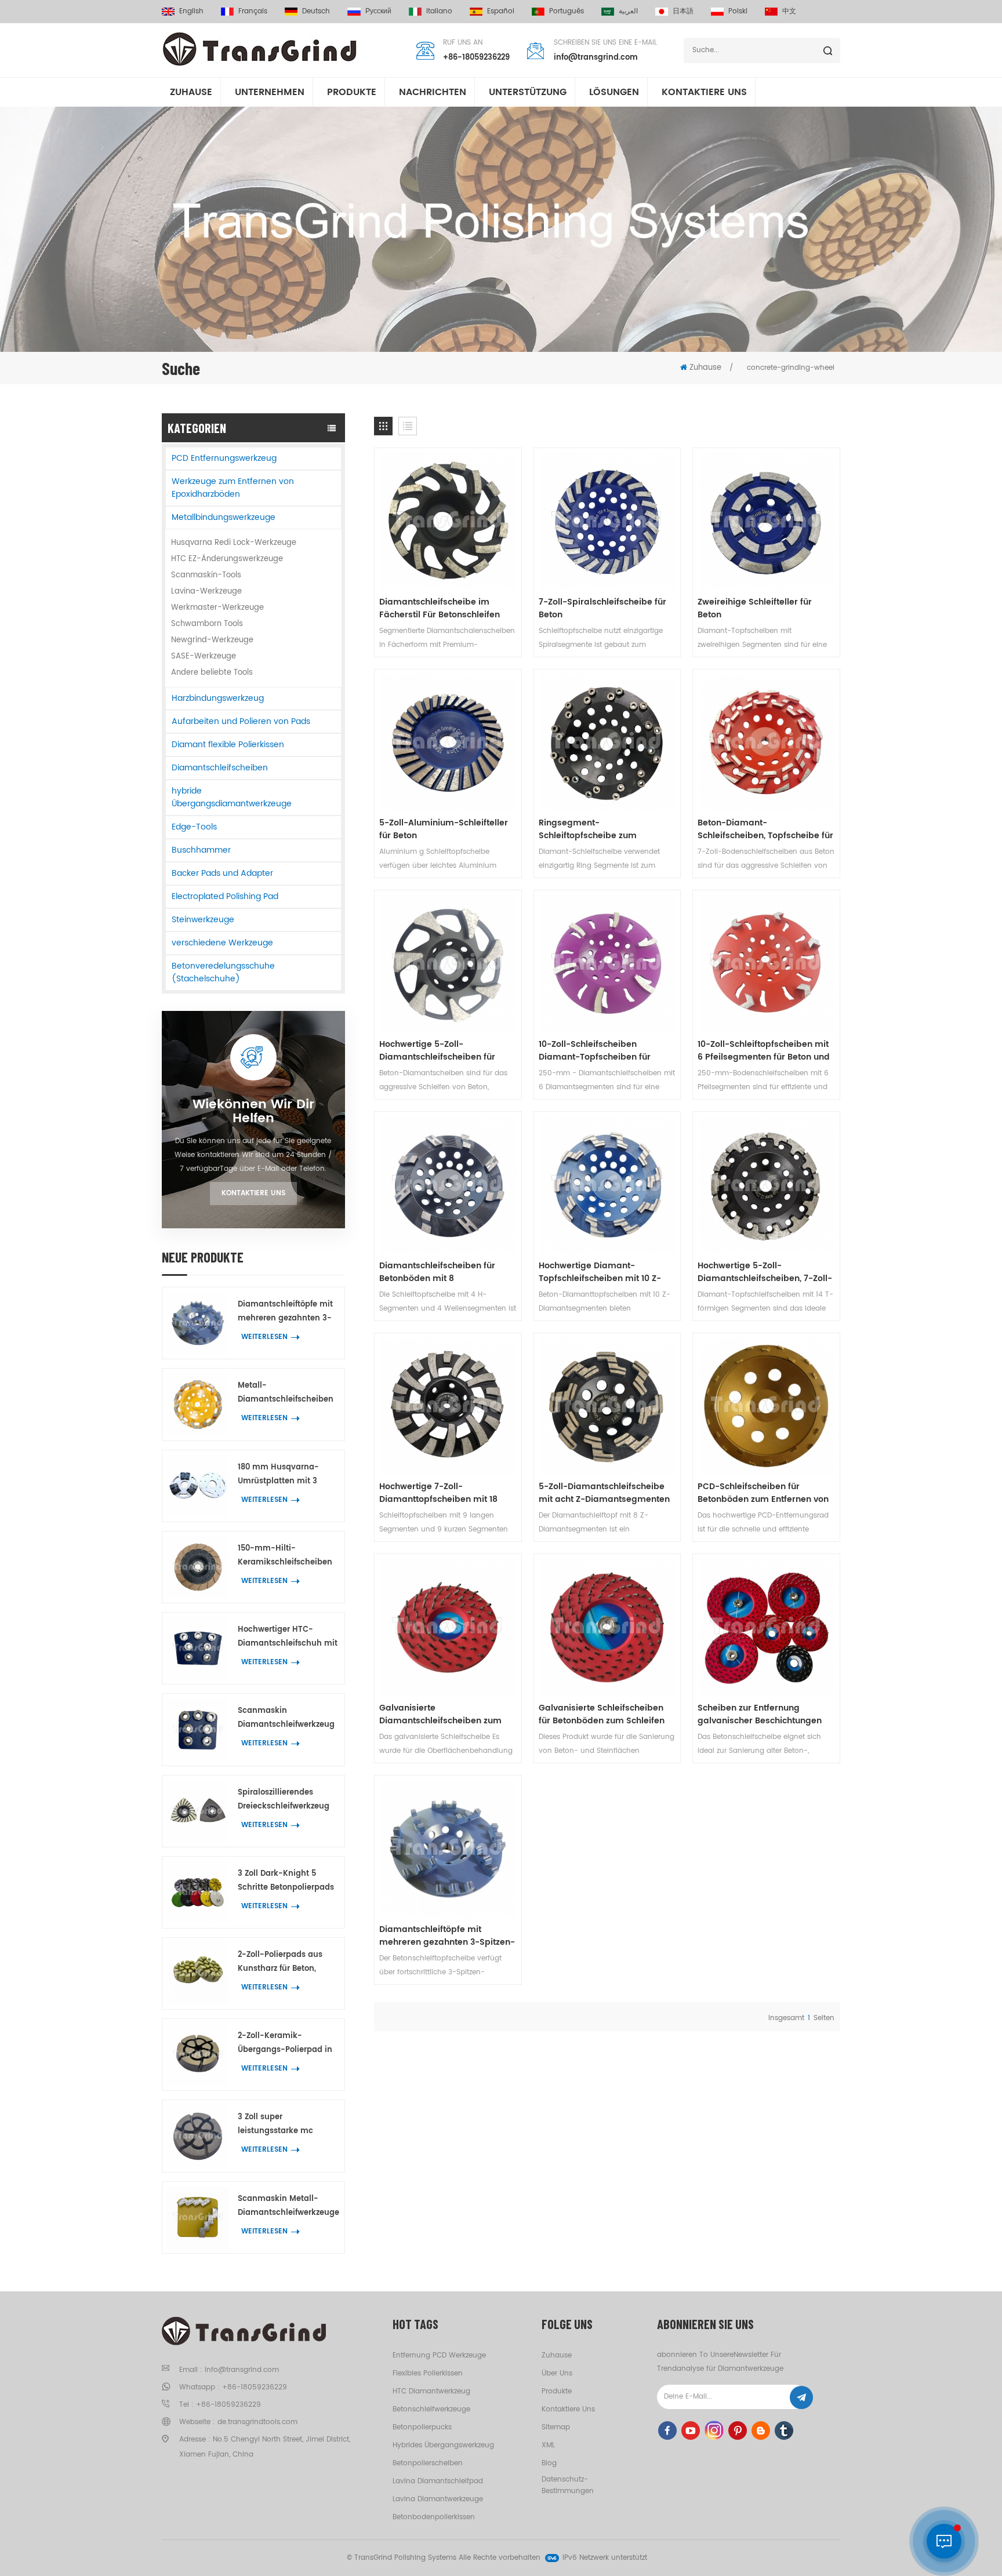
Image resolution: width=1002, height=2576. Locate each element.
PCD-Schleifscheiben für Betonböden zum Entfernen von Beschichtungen (763, 1493)
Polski (738, 11)
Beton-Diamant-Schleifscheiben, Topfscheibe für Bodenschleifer (765, 829)
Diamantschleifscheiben (220, 768)
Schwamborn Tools (207, 624)
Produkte (352, 92)
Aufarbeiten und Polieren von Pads (241, 721)
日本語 (683, 11)
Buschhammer (201, 850)
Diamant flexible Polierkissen (228, 745)
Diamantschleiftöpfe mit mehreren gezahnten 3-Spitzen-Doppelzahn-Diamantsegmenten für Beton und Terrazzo (285, 1312)
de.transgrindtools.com (257, 2422)
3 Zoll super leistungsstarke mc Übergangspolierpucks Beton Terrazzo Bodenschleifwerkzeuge (284, 2125)
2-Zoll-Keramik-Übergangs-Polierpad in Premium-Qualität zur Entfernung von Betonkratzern (285, 2044)
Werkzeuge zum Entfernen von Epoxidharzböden (233, 488)
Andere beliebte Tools (212, 673)
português (567, 11)
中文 (789, 11)
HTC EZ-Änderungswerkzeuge (227, 559)
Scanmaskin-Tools (206, 575)
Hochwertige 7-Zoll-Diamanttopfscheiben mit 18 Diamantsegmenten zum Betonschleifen (438, 1493)
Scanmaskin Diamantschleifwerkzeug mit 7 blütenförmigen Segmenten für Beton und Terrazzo (288, 1718)
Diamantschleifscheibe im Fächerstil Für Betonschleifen (440, 609)
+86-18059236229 (476, 58)
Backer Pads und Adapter (222, 873)
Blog (549, 2463)
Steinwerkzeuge (203, 920)
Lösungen (614, 92)
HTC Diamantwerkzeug (431, 2391)
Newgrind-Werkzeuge (212, 640)
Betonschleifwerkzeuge (431, 2409)
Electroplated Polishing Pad (225, 896)
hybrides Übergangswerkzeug (443, 2445)
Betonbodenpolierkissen (434, 2517)
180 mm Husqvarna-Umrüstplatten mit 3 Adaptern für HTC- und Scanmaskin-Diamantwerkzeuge (283, 1475)
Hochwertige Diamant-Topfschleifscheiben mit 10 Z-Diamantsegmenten (600, 1272)
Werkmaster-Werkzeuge (217, 608)
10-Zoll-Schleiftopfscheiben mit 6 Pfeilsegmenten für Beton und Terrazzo (764, 1051)
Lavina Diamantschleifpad (438, 2481)
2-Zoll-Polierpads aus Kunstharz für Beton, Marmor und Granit (280, 1962)
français (253, 11)
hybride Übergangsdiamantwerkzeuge (232, 797)
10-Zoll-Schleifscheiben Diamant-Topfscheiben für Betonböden (595, 1051)
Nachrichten (433, 92)
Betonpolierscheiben (428, 2463)
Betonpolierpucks (422, 2427)
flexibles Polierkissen (428, 2373)
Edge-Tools (194, 827)
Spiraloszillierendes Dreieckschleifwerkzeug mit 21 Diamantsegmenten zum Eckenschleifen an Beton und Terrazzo (287, 1800)
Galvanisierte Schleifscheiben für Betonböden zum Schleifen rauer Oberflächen (602, 1715)
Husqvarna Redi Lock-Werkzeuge (234, 543)
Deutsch (316, 11)
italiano (439, 11)
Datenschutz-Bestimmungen (568, 2485)
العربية (628, 11)
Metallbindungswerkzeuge (224, 517)
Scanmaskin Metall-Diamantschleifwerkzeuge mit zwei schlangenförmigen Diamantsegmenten (288, 2206)
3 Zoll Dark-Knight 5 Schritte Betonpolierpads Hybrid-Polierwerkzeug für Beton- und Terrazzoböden (286, 1881)
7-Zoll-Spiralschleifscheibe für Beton (602, 609)
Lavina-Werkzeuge (206, 592)
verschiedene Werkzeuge (222, 943)
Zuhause (191, 92)
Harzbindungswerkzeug (218, 698)
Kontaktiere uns (253, 1193)
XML (548, 2445)
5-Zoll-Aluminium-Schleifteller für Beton (444, 829)
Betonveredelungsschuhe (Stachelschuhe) (223, 972)
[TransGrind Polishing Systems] (260, 49)
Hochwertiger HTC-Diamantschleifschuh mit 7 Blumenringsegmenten (288, 1637)
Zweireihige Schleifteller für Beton (755, 609)
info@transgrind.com (596, 58)
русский (378, 11)
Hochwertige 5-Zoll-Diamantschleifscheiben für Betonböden (437, 1051)
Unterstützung (528, 92)
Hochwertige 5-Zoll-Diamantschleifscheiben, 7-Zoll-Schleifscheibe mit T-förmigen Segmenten (765, 1272)
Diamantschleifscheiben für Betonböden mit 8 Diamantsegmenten (437, 1272)
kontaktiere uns (704, 92)
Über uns (557, 2373)
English (191, 11)
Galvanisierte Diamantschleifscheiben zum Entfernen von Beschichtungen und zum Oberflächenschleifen (444, 1715)
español (501, 11)
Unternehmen (270, 92)
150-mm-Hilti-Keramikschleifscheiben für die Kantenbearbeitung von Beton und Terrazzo (285, 1556)
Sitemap (556, 2427)
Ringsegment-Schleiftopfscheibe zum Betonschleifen (588, 829)
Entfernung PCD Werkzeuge (439, 2355)
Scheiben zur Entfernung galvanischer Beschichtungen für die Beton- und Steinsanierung (760, 1715)
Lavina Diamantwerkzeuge (438, 2499)
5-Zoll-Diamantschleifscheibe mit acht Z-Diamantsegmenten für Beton (604, 1493)
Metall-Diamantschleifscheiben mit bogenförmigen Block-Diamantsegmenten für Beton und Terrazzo (286, 1393)
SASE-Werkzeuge (204, 656)
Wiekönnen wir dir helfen (253, 1112)
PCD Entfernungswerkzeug (224, 458)
